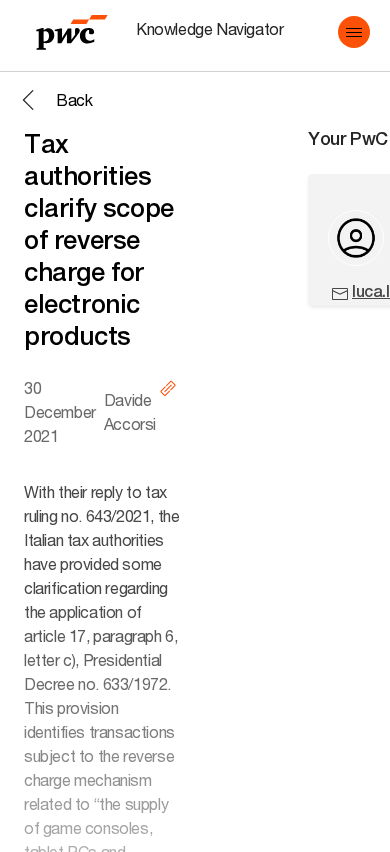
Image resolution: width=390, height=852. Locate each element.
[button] (354, 32)
